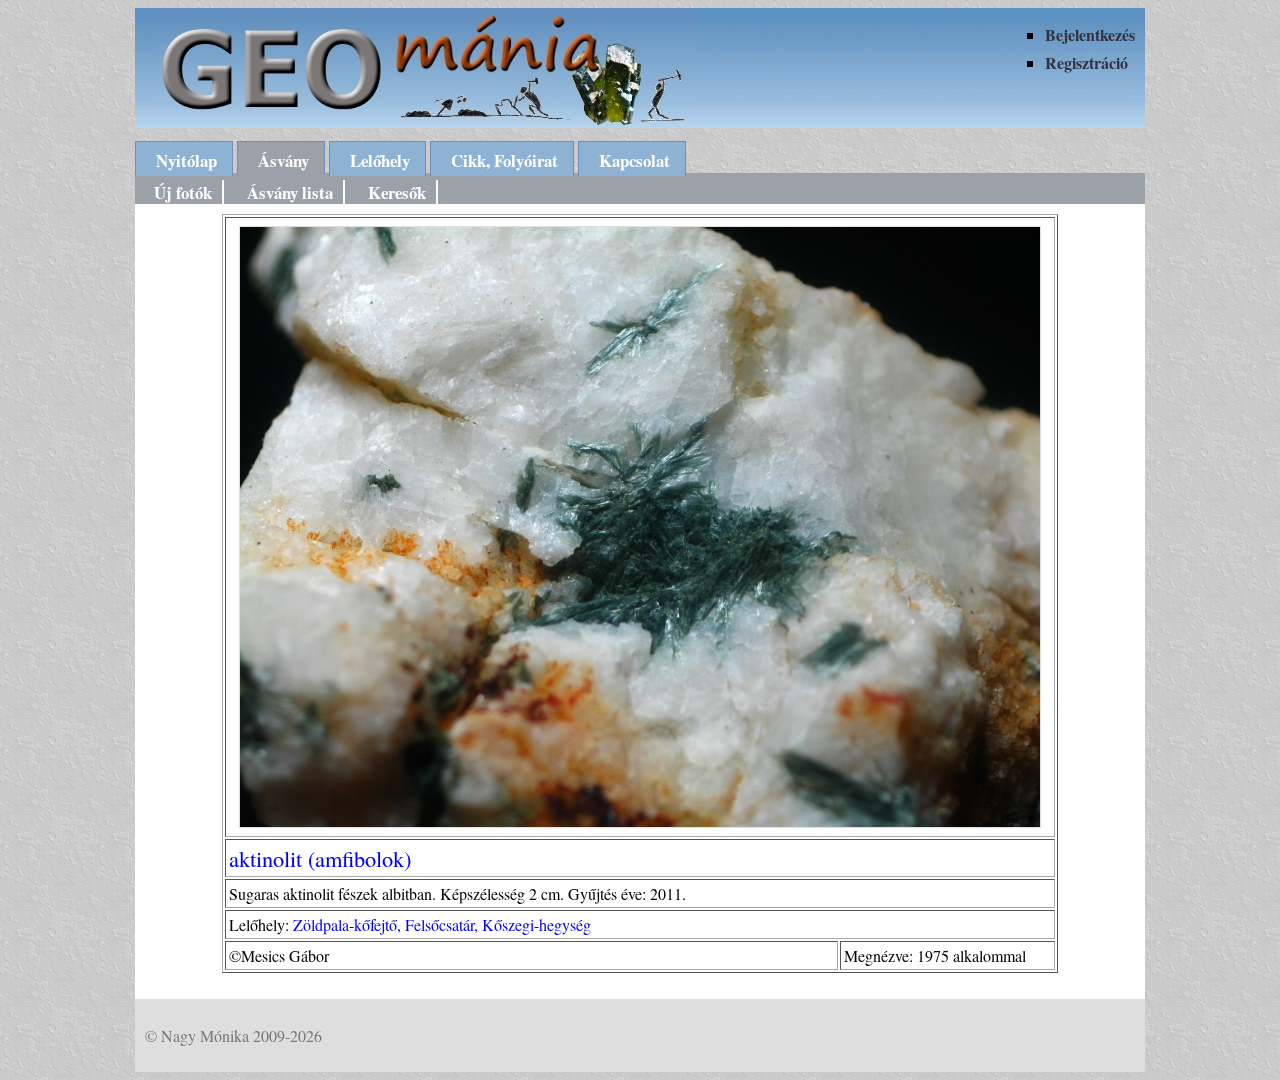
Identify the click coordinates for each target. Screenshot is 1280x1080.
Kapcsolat (634, 160)
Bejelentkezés (1090, 34)
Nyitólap (186, 160)
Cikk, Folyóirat (504, 160)
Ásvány (283, 160)
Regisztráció (1086, 62)
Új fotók (183, 192)
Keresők (397, 192)
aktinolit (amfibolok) (320, 858)
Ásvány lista (290, 192)
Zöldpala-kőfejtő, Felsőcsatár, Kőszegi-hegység (442, 924)
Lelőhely (380, 160)
